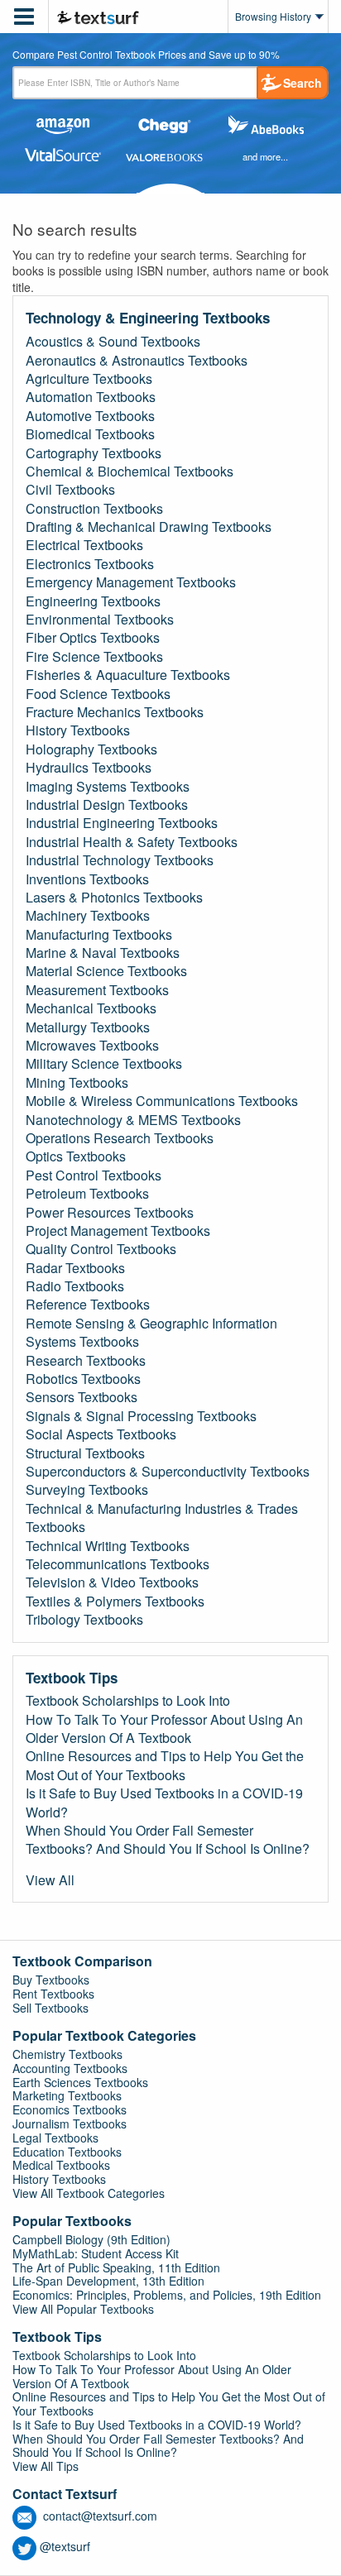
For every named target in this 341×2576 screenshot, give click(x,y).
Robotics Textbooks (83, 1379)
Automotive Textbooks (90, 416)
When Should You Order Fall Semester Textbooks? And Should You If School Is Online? (168, 1840)
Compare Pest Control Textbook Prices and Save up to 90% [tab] (146, 55)
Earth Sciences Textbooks (80, 2082)
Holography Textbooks (91, 749)
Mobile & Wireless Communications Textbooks (162, 1101)
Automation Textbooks (91, 397)
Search (303, 83)
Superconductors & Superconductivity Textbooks (168, 1472)
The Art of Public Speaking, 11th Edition (116, 2267)
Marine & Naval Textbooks (103, 953)
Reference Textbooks (88, 1305)
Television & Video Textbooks (112, 1582)
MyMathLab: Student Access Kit (96, 2253)
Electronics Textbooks (90, 564)
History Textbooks (78, 730)
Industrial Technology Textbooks (120, 860)
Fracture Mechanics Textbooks (115, 712)
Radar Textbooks (75, 1268)
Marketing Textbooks (67, 2095)
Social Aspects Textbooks (101, 1434)
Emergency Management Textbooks (131, 582)
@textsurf (65, 2546)
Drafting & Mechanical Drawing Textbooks (149, 527)
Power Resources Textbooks (110, 1213)
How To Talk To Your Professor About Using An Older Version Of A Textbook (164, 1729)
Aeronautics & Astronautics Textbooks (137, 361)
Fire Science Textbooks (94, 657)
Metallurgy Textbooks (88, 1027)
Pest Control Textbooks (94, 1175)
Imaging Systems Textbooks (108, 787)
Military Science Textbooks (104, 1064)
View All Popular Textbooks (83, 2309)
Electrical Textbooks (84, 545)
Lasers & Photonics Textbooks (114, 898)
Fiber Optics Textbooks (93, 638)
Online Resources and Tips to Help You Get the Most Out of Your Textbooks (165, 1765)
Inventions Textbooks (87, 879)
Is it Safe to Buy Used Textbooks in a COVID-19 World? (164, 1803)
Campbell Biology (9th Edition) (91, 2239)
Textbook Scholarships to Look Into (128, 1701)
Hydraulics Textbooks (89, 768)
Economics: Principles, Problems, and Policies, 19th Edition (167, 2295)
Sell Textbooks (50, 2008)
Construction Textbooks (94, 509)
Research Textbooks (86, 1361)
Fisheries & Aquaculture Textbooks (128, 675)
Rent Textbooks (53, 1994)
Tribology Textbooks (84, 1620)
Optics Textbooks (76, 1156)
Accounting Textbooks (70, 2068)
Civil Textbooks (70, 490)
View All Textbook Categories (89, 2193)
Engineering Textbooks (93, 601)
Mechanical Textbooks (91, 1008)
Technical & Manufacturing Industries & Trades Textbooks (162, 1518)
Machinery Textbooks (88, 916)
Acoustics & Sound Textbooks (113, 342)
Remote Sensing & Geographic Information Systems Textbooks (151, 1333)
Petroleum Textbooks (87, 1194)
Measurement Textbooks (97, 990)
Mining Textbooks (77, 1083)
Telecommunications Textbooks (118, 1564)
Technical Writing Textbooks (108, 1546)
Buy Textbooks (51, 1980)
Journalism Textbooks (70, 2124)
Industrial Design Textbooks (107, 805)
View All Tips (46, 2466)
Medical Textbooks (61, 2165)
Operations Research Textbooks (120, 1138)
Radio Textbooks (75, 1286)
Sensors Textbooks (82, 1397)
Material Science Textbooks (106, 971)
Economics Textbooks (70, 2109)
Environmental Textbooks (100, 620)
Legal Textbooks (55, 2138)
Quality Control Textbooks (101, 1249)
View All (50, 1880)
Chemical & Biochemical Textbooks (130, 472)
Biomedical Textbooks (90, 434)
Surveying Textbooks (87, 1490)
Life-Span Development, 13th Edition (108, 2281)
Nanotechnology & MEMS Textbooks (133, 1120)
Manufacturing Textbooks (99, 935)
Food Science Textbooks (98, 694)
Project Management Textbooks (118, 1231)
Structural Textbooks (85, 1453)
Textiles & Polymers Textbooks (115, 1602)
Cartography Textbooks (94, 453)
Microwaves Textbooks (92, 1046)
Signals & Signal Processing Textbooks (141, 1416)
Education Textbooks (67, 2152)
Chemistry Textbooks (67, 2054)
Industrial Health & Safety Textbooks (132, 842)
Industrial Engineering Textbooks (122, 823)
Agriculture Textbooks (89, 379)
